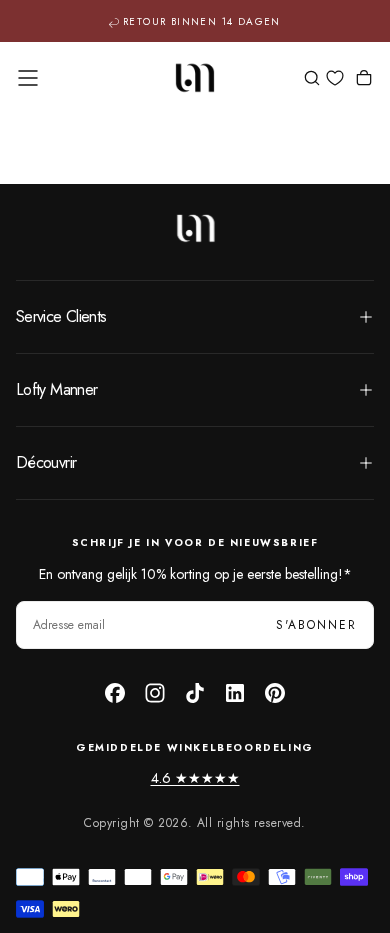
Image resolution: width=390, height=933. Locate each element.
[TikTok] (195, 693)
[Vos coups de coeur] (335, 78)
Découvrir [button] (46, 462)
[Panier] (364, 80)
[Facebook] (115, 693)
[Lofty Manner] (195, 228)
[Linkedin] (235, 693)
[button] (28, 78)
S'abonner (316, 625)
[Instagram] (155, 693)
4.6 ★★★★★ (195, 778)
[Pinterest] (275, 693)
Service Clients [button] (61, 316)
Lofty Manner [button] (56, 389)
